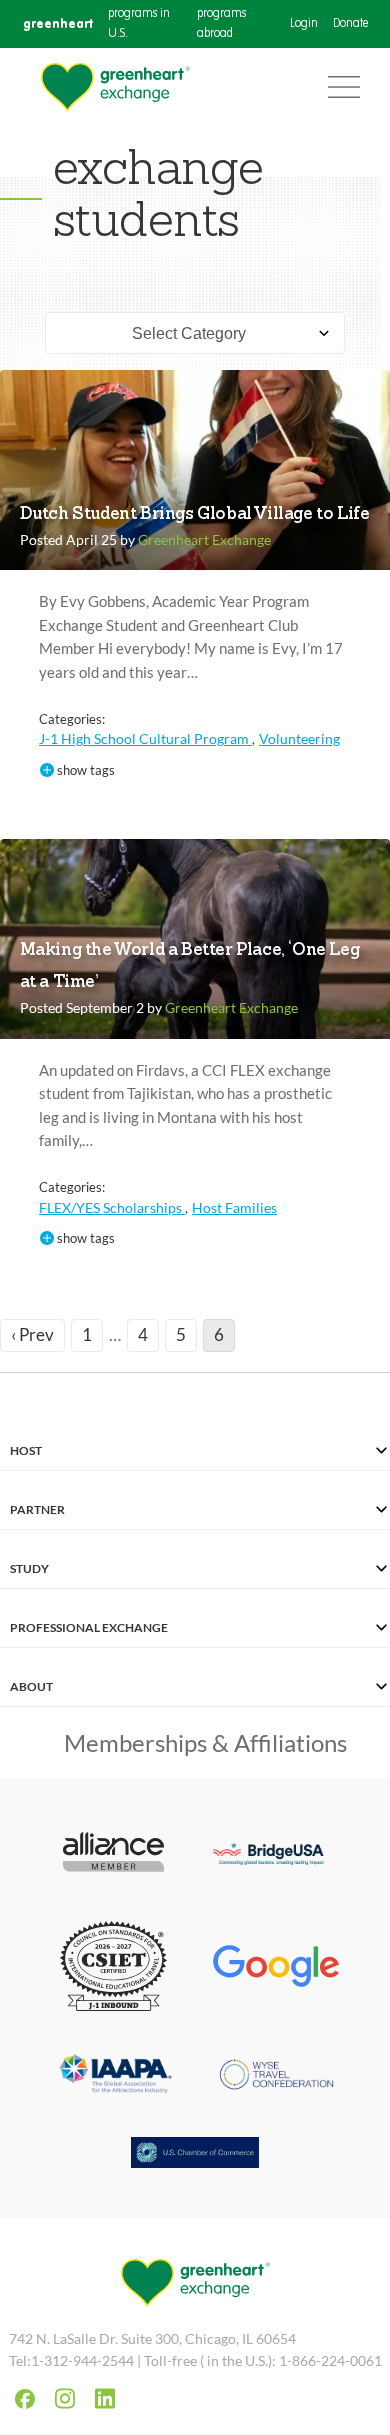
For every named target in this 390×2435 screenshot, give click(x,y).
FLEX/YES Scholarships (112, 1207)
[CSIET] (113, 1968)
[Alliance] (113, 1854)
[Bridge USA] (276, 1855)
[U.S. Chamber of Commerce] (194, 2155)
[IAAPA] (113, 2076)
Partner (37, 1509)
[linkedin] (105, 2398)
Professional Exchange (89, 1627)
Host (26, 1450)
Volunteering (299, 738)
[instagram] (65, 2398)
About (31, 1686)
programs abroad (221, 24)
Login (304, 24)
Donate (350, 24)
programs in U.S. (139, 24)
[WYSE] (276, 2076)
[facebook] (25, 2399)
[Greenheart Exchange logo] (115, 87)
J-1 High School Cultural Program (145, 738)
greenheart (58, 23)
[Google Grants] (276, 1968)
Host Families (234, 1207)
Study (29, 1568)
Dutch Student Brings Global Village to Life (195, 514)
